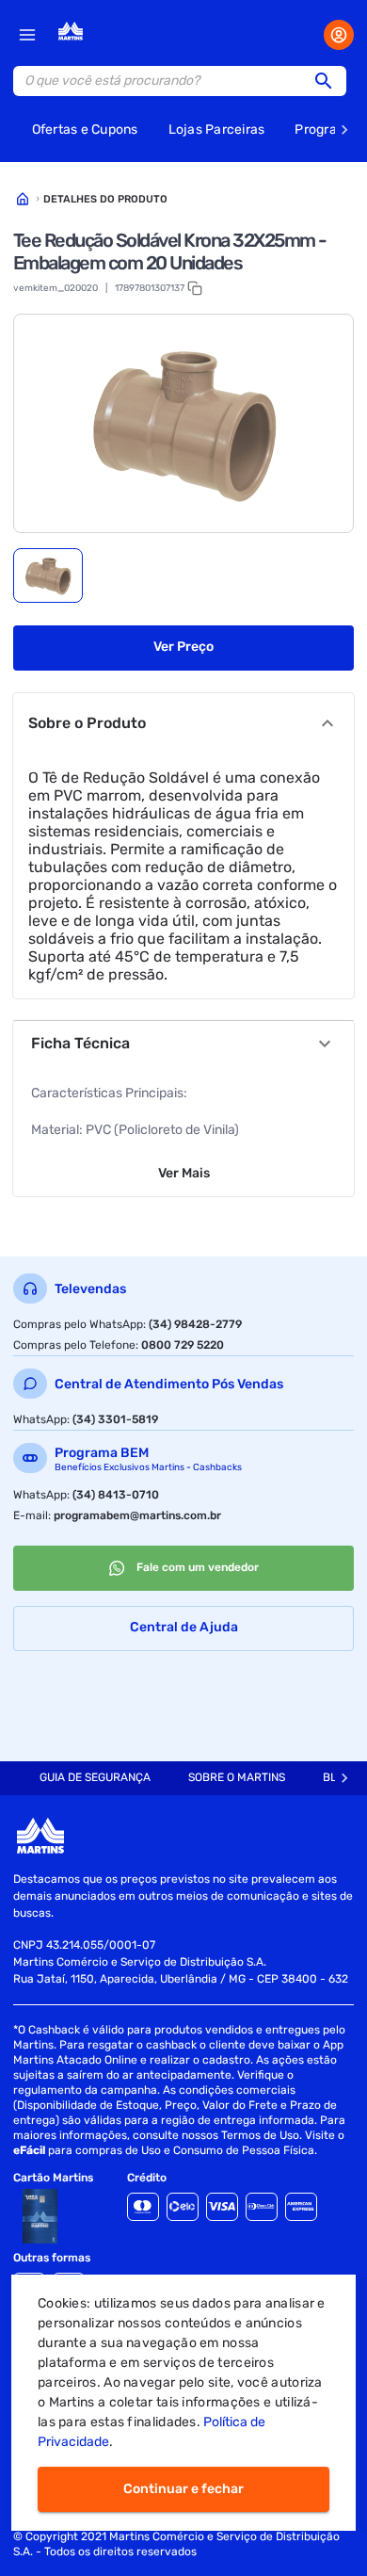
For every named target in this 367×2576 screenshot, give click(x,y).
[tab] (48, 575)
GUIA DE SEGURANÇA (95, 1777)
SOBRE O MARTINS (237, 1777)
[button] (329, 81)
